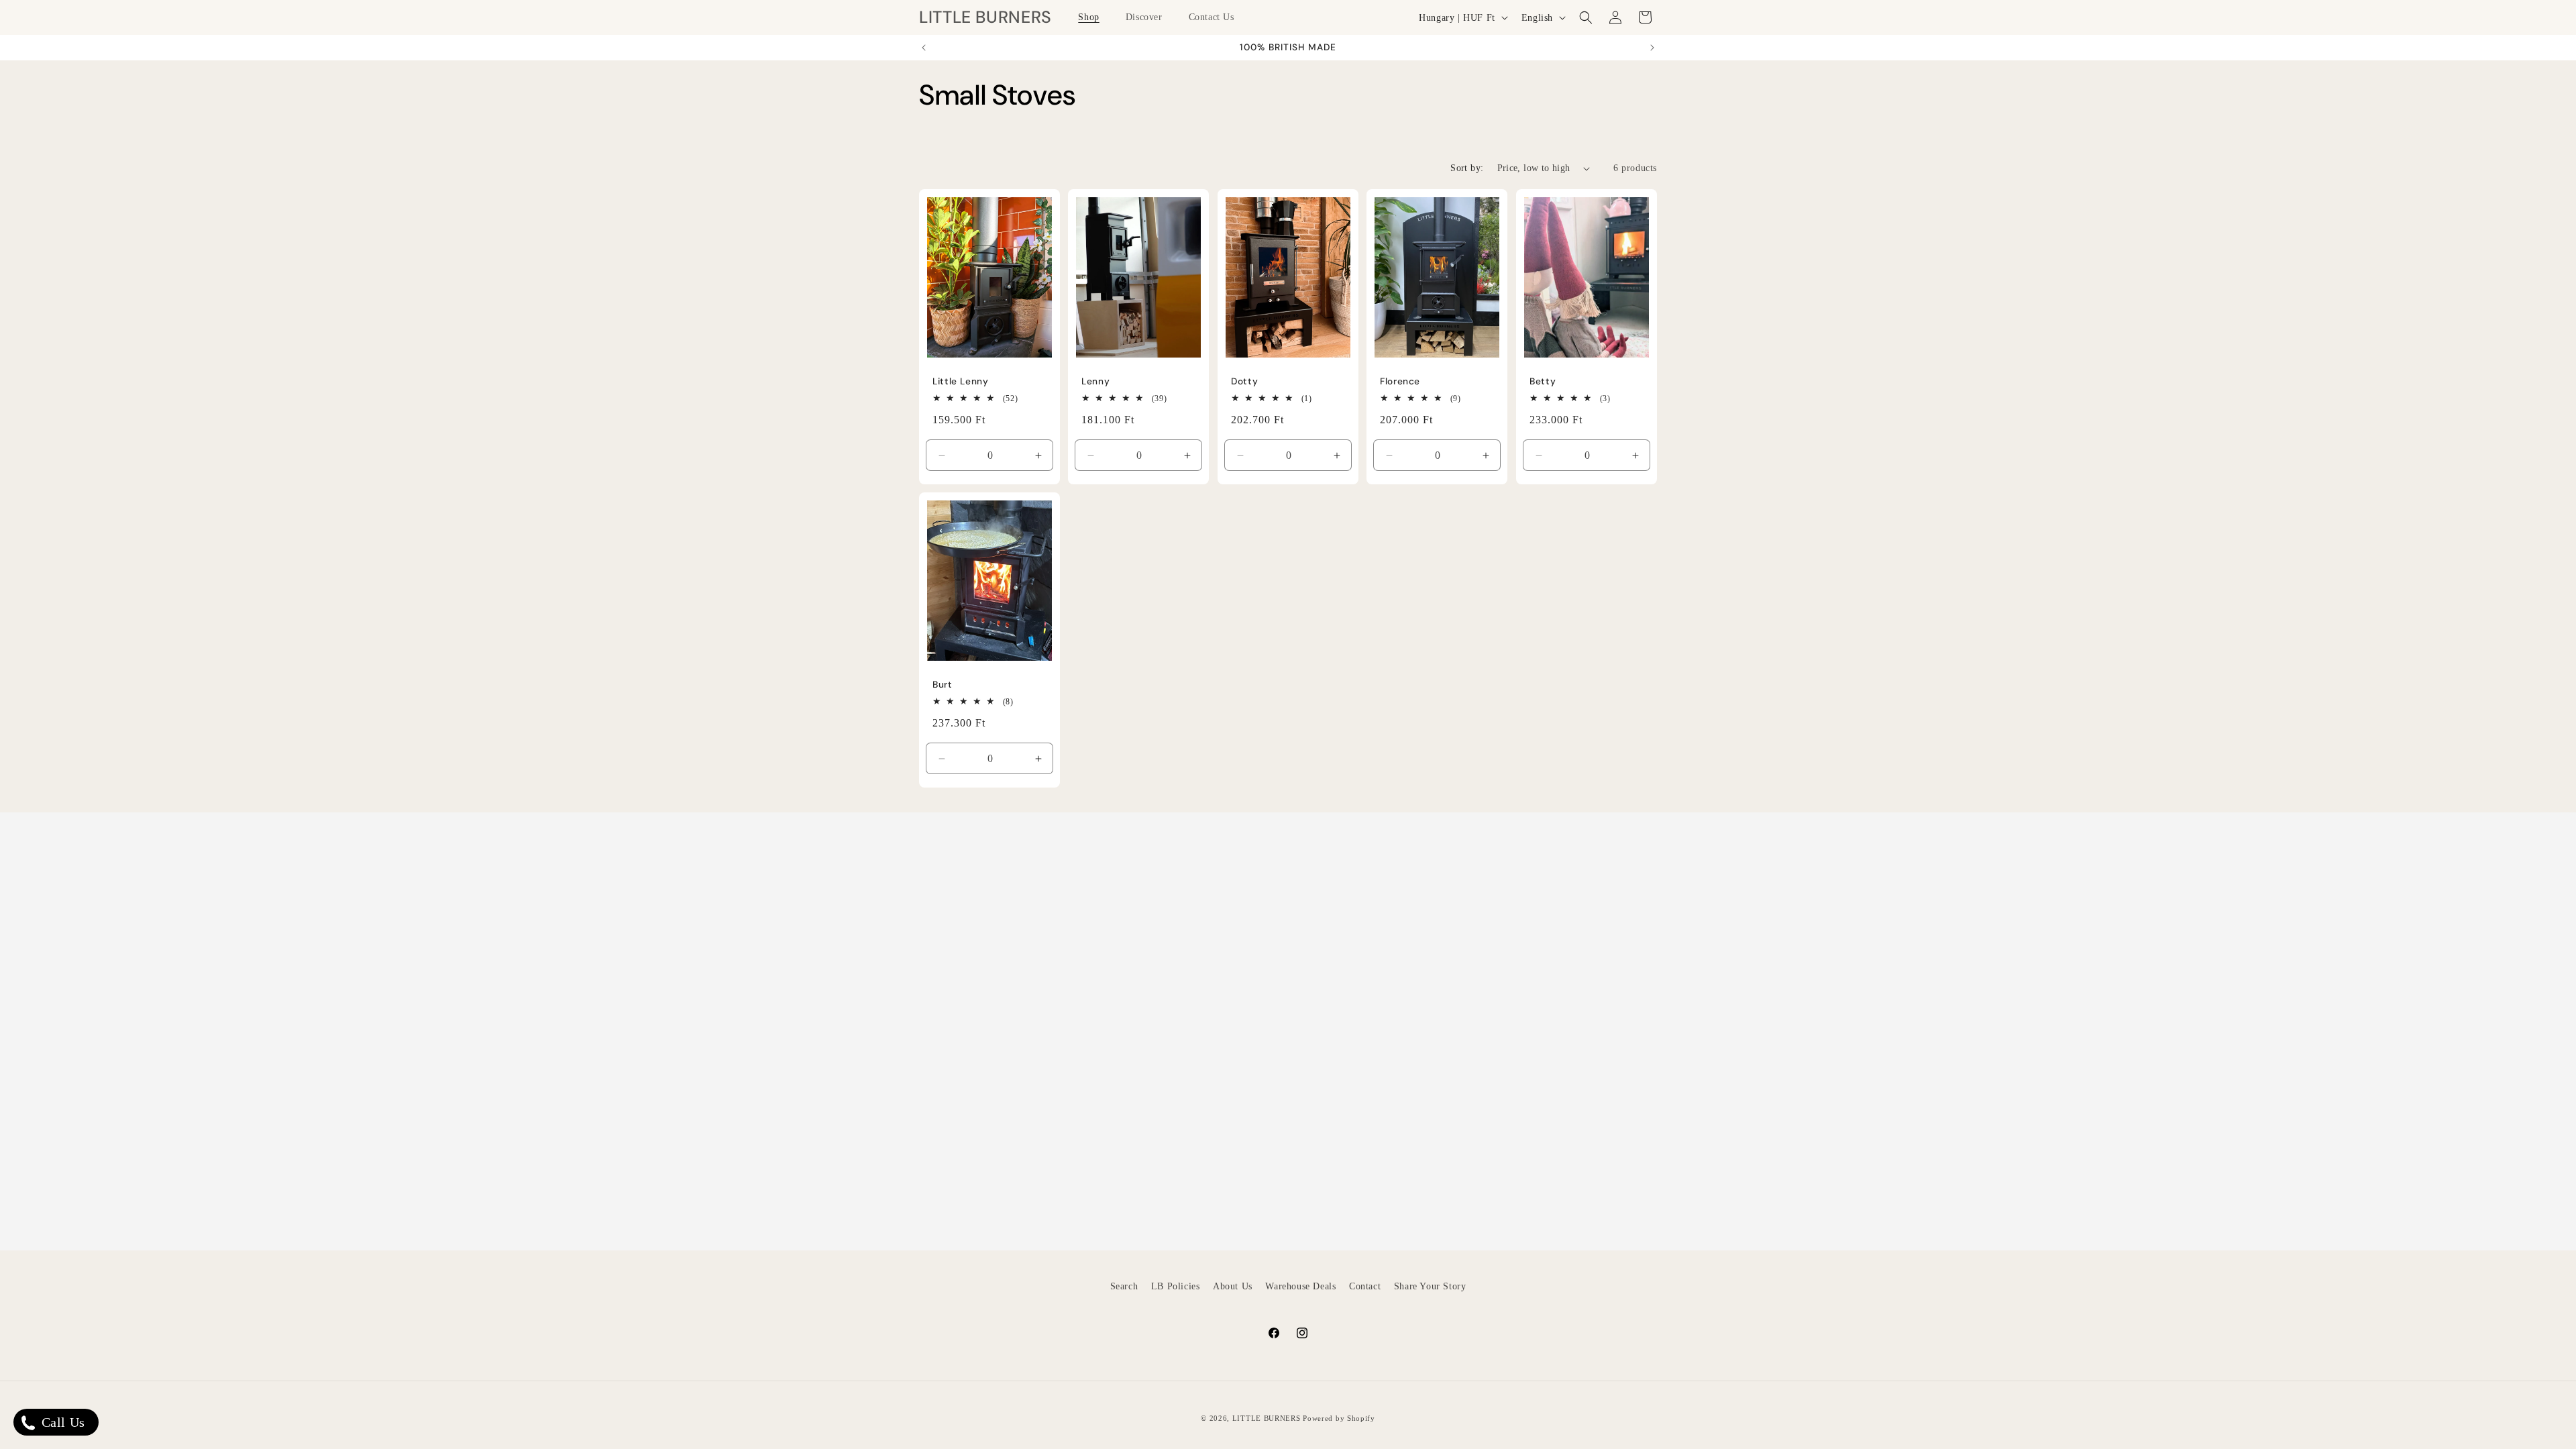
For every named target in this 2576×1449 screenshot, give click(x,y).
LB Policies (1176, 1286)
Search (1124, 1286)
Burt (943, 685)
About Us (1233, 1286)
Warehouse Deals (1300, 1286)
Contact (1365, 1286)
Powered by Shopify (1339, 1418)
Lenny (1095, 381)
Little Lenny (961, 381)
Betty (1543, 381)
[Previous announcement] (924, 48)
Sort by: (1467, 168)
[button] (1093, 17)
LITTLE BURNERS (1267, 1418)
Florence (1400, 381)
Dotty (1244, 381)
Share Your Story (1430, 1286)
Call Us (61, 1422)
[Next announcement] (1652, 48)
